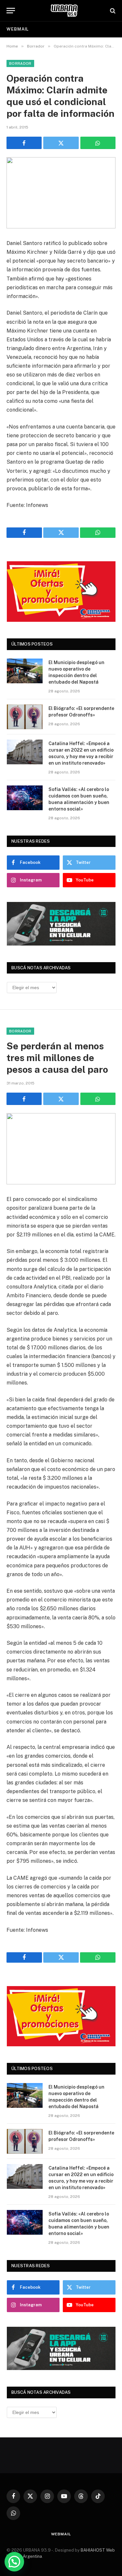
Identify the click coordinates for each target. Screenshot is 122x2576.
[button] (14, 2562)
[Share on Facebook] (24, 143)
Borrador (20, 63)
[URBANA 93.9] (64, 11)
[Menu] (11, 11)
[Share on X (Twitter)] (61, 143)
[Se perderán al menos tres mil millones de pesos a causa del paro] (61, 1149)
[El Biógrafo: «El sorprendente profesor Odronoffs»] (25, 717)
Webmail (18, 29)
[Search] (112, 11)
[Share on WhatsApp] (98, 143)
